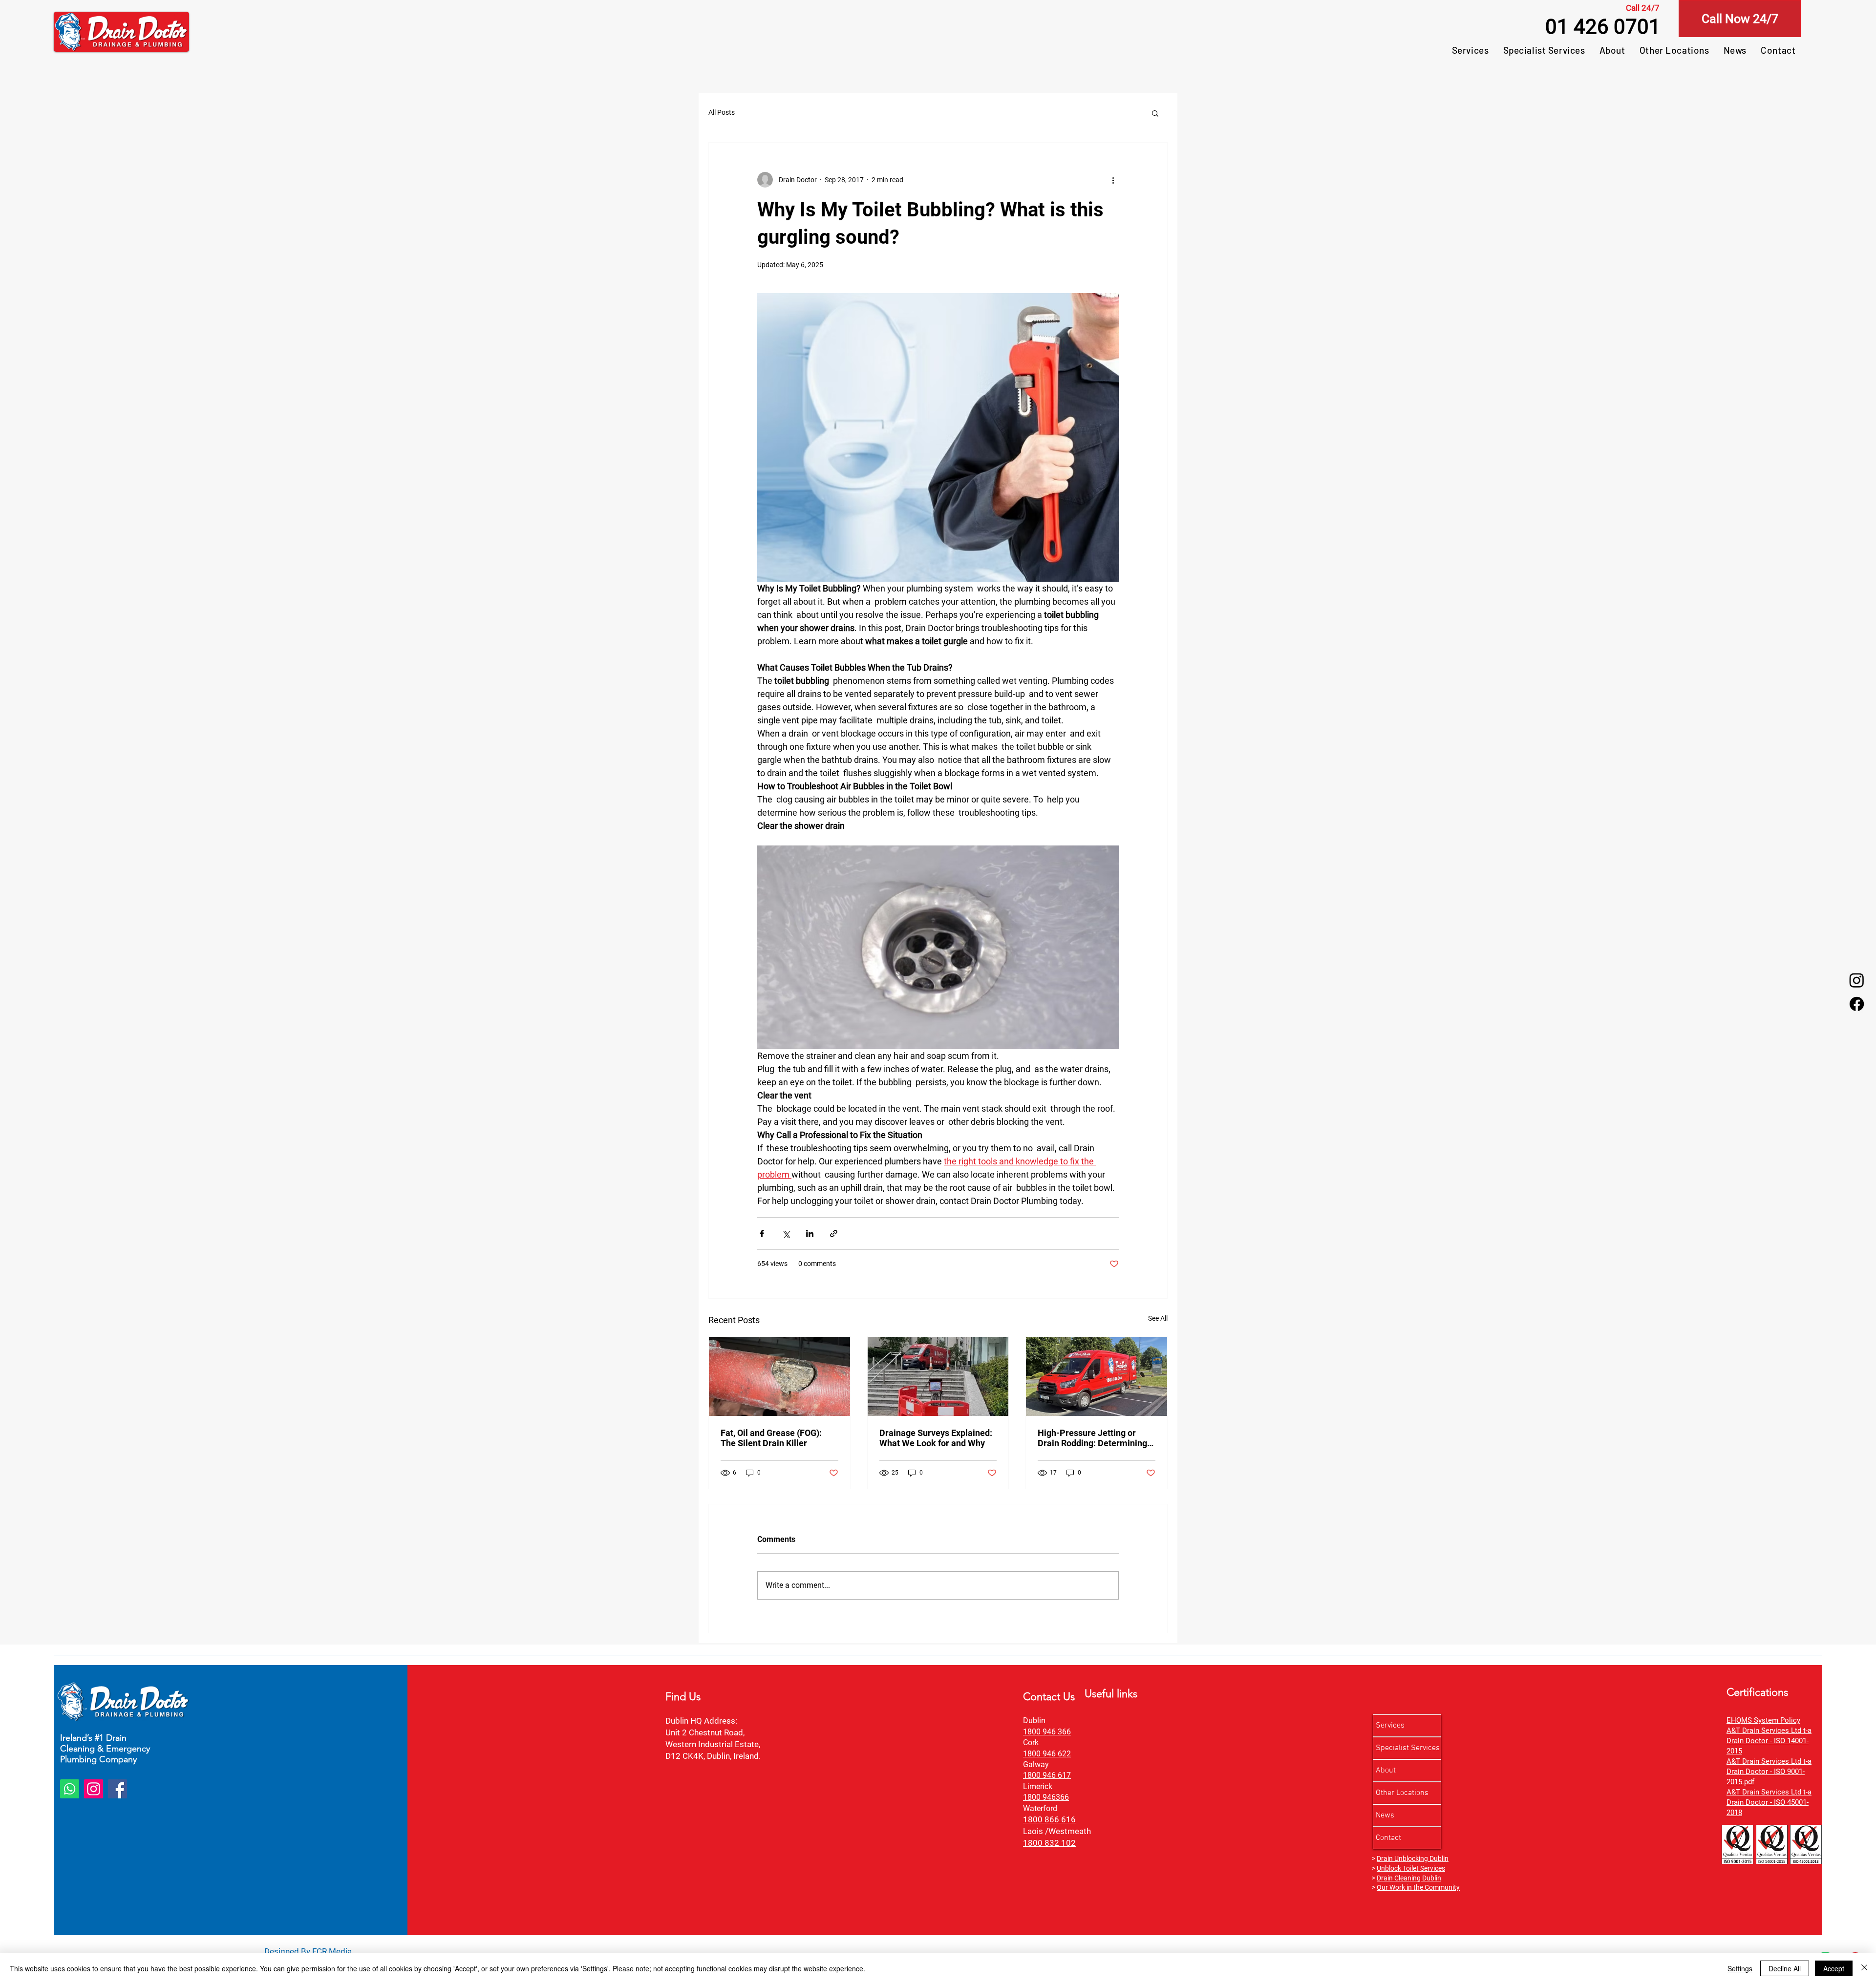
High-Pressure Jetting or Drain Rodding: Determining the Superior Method (1092, 1438)
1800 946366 (1046, 1797)
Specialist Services (1408, 1748)
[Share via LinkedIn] (810, 1234)
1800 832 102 (1049, 1843)
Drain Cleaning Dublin (1409, 1878)
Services (1390, 1726)
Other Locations (1402, 1793)
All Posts (722, 112)
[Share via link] (834, 1234)
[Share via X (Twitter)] (786, 1234)
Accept (1834, 1968)
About (1386, 1771)
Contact (1388, 1838)
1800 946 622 (1047, 1754)
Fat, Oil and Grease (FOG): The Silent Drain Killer (771, 1438)
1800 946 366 (1047, 1732)
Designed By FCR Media (308, 1951)
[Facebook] (1857, 1004)
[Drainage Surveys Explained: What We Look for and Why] (938, 1376)
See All (1158, 1318)
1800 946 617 (1047, 1775)
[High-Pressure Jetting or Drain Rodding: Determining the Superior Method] (1097, 1376)
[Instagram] (1857, 980)
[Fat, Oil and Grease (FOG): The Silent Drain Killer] (779, 1376)
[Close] (1864, 1968)
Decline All (1785, 1968)
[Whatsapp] (70, 1789)
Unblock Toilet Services (1411, 1868)
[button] (1155, 113)
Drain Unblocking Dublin (1413, 1858)
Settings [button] (1740, 1968)
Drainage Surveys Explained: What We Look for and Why (936, 1438)
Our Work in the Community (1418, 1887)
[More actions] (1113, 180)
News (1385, 1815)
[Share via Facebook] (762, 1234)
